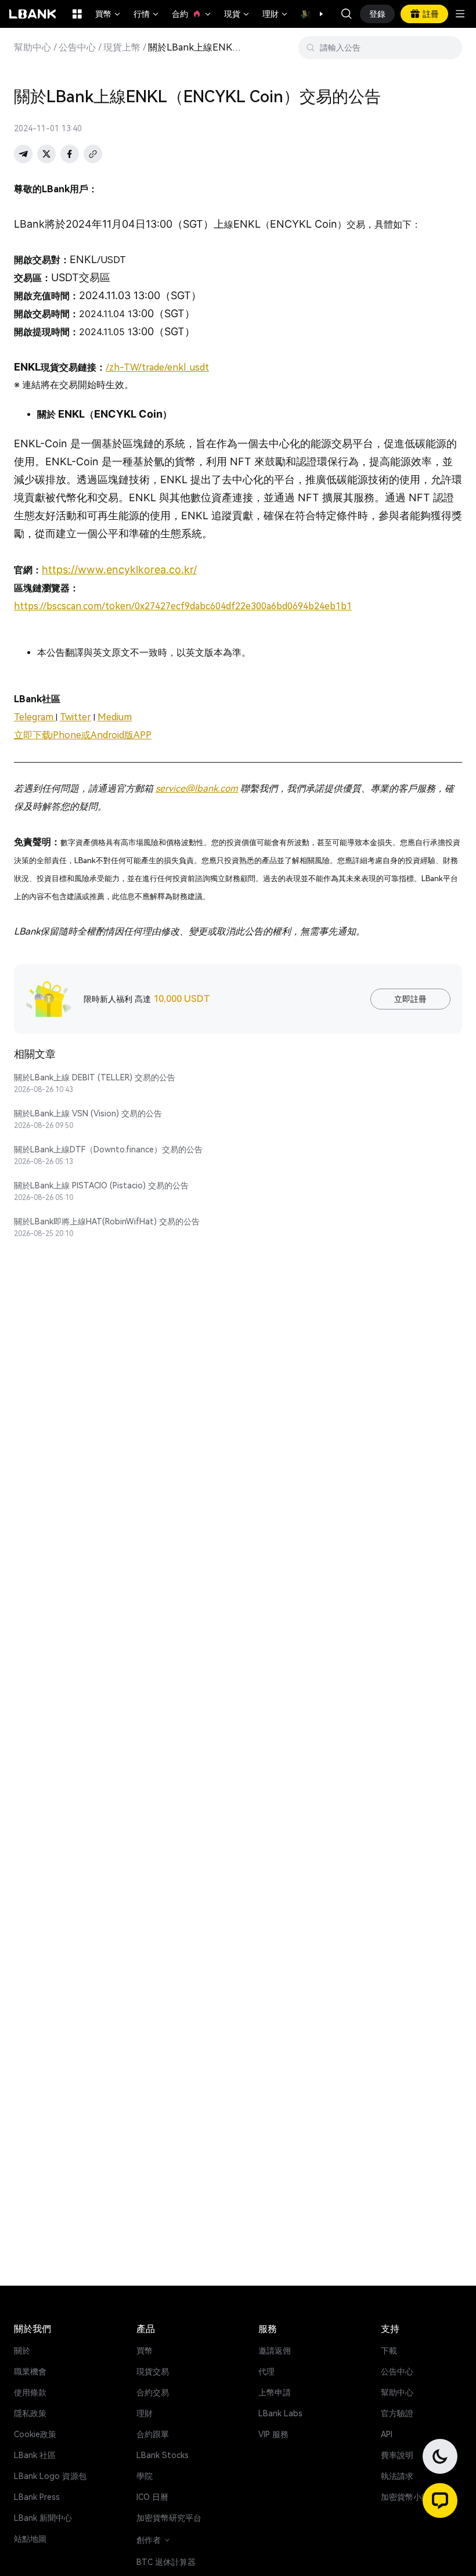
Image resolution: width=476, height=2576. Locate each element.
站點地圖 (30, 2539)
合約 (192, 14)
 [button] (449, 48)
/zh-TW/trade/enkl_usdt (157, 367)
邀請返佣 (275, 2351)
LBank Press (37, 2497)
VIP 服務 (273, 2434)
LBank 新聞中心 (43, 2518)
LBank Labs (280, 2413)
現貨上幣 (122, 48)
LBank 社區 (35, 2455)
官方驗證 (397, 2413)
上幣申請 (275, 2392)
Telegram (35, 717)
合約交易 (153, 2392)
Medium (115, 717)
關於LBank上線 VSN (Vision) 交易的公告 (88, 1113)
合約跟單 (153, 2434)
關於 (22, 2351)
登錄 (377, 14)
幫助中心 (33, 48)
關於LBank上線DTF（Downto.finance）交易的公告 (108, 1149)
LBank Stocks (163, 2455)
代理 (266, 2372)
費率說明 (397, 2455)
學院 (145, 2476)
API (387, 2434)
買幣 (109, 14)
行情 (147, 14)
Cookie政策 (35, 2434)
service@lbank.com (197, 788)
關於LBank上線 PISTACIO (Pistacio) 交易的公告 (101, 1185)
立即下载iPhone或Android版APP (83, 735)
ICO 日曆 (152, 2497)
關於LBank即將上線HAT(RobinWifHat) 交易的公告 (107, 1221)
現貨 (237, 14)
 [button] (347, 14)
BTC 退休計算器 (166, 2562)
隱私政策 (30, 2413)
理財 (276, 14)
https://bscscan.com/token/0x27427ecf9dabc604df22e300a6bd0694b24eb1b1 (183, 606)
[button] (315, 14)
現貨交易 (153, 2372)
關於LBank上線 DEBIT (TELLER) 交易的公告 (95, 1077)
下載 (389, 2351)
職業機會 (30, 2372)
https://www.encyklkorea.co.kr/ (119, 570)
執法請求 (397, 2476)
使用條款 (30, 2392)
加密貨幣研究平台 (169, 2518)
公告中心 (77, 48)
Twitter (75, 717)
